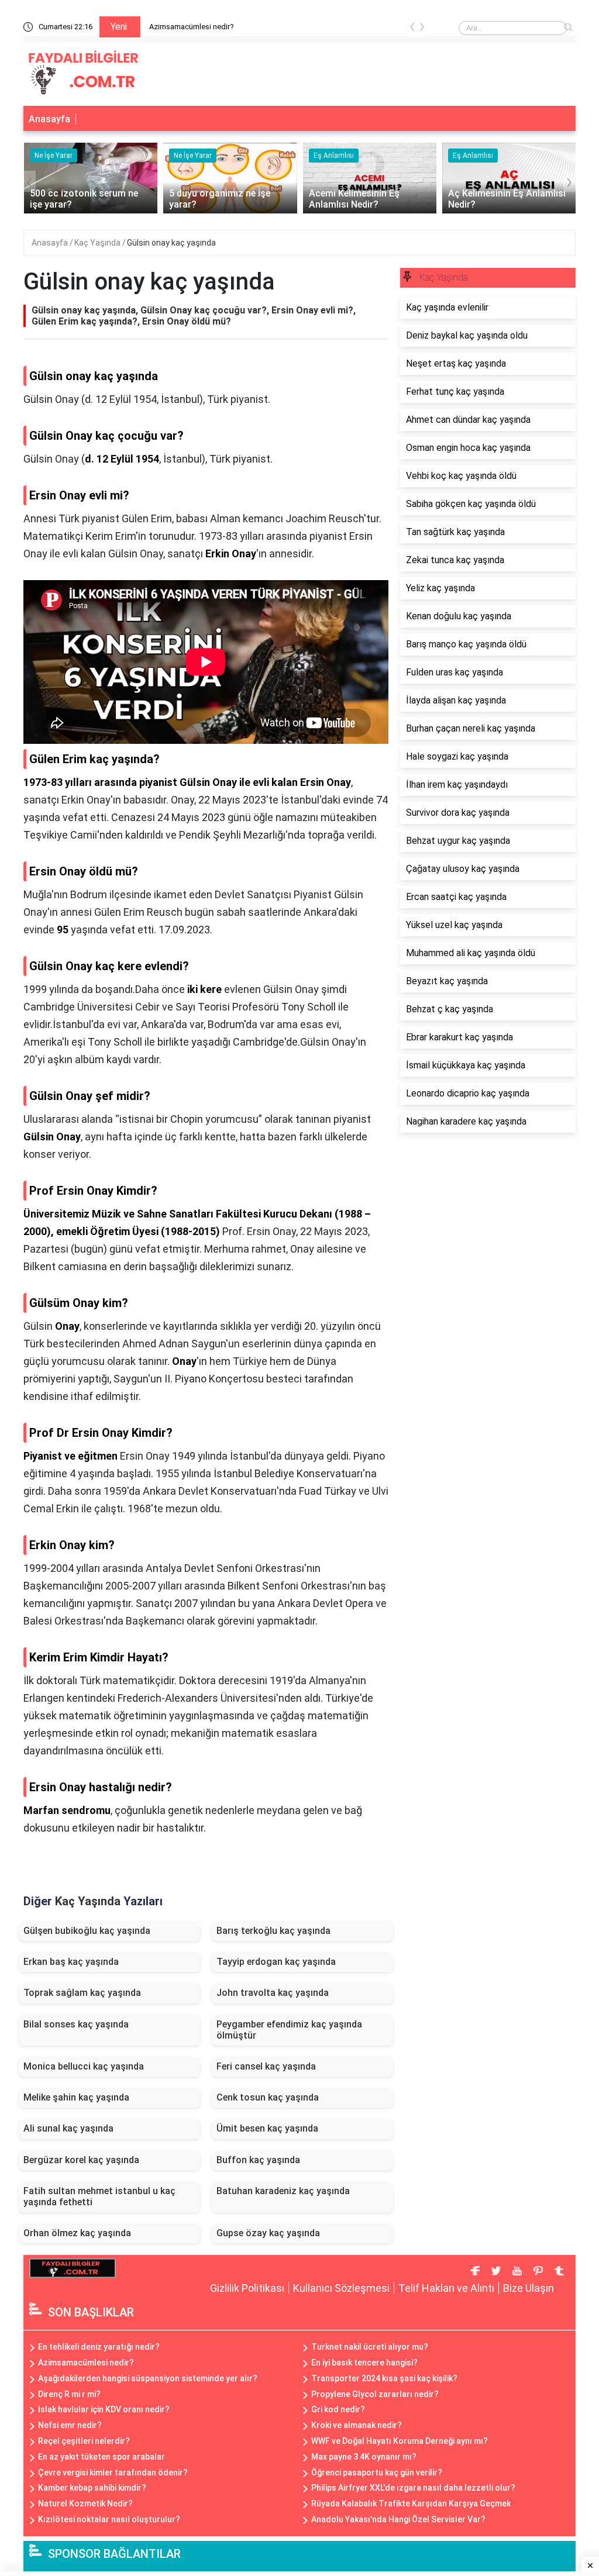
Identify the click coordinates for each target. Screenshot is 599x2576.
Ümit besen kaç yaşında (267, 2128)
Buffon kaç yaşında (258, 2160)
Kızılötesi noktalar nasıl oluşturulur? (109, 2519)
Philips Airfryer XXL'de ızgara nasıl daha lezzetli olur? (413, 2488)
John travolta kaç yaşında (273, 1993)
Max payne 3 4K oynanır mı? (364, 2457)
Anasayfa (49, 119)
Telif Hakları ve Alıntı (446, 2288)
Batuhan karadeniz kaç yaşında (283, 2191)
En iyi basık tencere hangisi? (364, 2363)
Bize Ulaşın (529, 2288)
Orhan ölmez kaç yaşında (77, 2233)
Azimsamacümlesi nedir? (192, 27)
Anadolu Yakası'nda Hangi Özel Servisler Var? (398, 2519)
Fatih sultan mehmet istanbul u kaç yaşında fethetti (99, 2196)
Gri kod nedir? (338, 2409)
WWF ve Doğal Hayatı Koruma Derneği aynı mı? (400, 2441)
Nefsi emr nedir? (70, 2425)
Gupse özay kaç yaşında (268, 2233)
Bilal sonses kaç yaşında (76, 2024)
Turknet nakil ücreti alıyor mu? (370, 2347)
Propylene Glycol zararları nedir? (375, 2394)
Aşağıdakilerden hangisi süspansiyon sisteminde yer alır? (148, 2378)
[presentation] (412, 29)
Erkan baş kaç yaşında (71, 1962)
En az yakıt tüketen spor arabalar (101, 2457)
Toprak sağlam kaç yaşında (82, 1993)
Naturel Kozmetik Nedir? (85, 2503)
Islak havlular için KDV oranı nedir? (104, 2409)
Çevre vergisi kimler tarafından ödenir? (113, 2472)
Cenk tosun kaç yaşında (268, 2097)
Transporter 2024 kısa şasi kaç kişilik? (384, 2378)
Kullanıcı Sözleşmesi (341, 2288)
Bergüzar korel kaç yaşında (81, 2160)
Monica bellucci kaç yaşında (84, 2066)
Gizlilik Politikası (247, 2288)
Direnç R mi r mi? (69, 2394)
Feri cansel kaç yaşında (266, 2066)
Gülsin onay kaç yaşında (171, 243)
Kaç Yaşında (98, 243)
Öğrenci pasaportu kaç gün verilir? (377, 2472)
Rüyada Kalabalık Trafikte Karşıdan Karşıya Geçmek (411, 2503)
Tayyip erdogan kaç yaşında (276, 1962)
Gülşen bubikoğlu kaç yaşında (87, 1931)
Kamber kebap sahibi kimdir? (92, 2488)
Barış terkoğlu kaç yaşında (273, 1931)
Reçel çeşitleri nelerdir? (84, 2441)
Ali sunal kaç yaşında (68, 2128)
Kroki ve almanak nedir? (357, 2425)
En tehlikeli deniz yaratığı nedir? (99, 2347)
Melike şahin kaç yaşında (76, 2097)
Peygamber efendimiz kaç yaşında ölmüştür (289, 2030)
